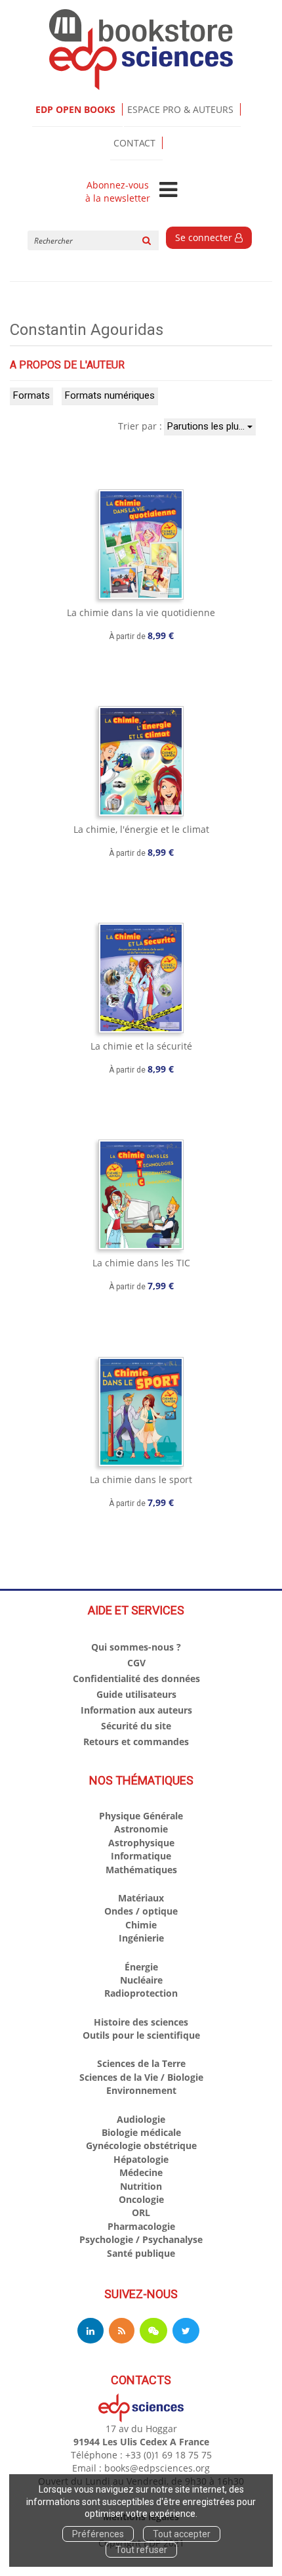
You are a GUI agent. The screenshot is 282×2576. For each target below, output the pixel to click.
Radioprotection (141, 1993)
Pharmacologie (141, 2226)
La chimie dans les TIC (141, 1263)
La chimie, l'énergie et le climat (141, 829)
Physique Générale (141, 1816)
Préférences (98, 2534)
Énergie (141, 1967)
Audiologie (141, 2119)
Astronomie (141, 1829)
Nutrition (141, 2186)
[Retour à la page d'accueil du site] (141, 50)
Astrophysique (141, 1843)
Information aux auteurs (136, 1710)
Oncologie (141, 2199)
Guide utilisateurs (136, 1694)
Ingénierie (141, 1938)
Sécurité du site (136, 1726)
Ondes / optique (141, 1911)
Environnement (141, 2090)
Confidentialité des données (136, 1678)
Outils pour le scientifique (141, 2035)
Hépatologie (141, 2159)
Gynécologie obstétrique (141, 2145)
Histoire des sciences (141, 2022)
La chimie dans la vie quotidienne (141, 612)
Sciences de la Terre (141, 2063)
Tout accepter (182, 2534)
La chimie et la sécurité (141, 1046)
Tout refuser (141, 2550)
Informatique (141, 1856)
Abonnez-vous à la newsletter (118, 192)
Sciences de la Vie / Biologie (141, 2077)
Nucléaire (141, 1980)
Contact (134, 143)
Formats (31, 395)
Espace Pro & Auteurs (180, 109)
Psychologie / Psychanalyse (141, 2239)
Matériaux (141, 1898)
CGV (136, 1663)
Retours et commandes (136, 1742)
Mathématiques (141, 1870)
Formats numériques (110, 395)
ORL (141, 2212)
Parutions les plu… (207, 426)
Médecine (141, 2172)
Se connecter (205, 237)
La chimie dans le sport (141, 1479)
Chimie (141, 1925)
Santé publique (141, 2253)
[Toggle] (168, 190)
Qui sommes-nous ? (136, 1647)
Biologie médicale (141, 2132)
